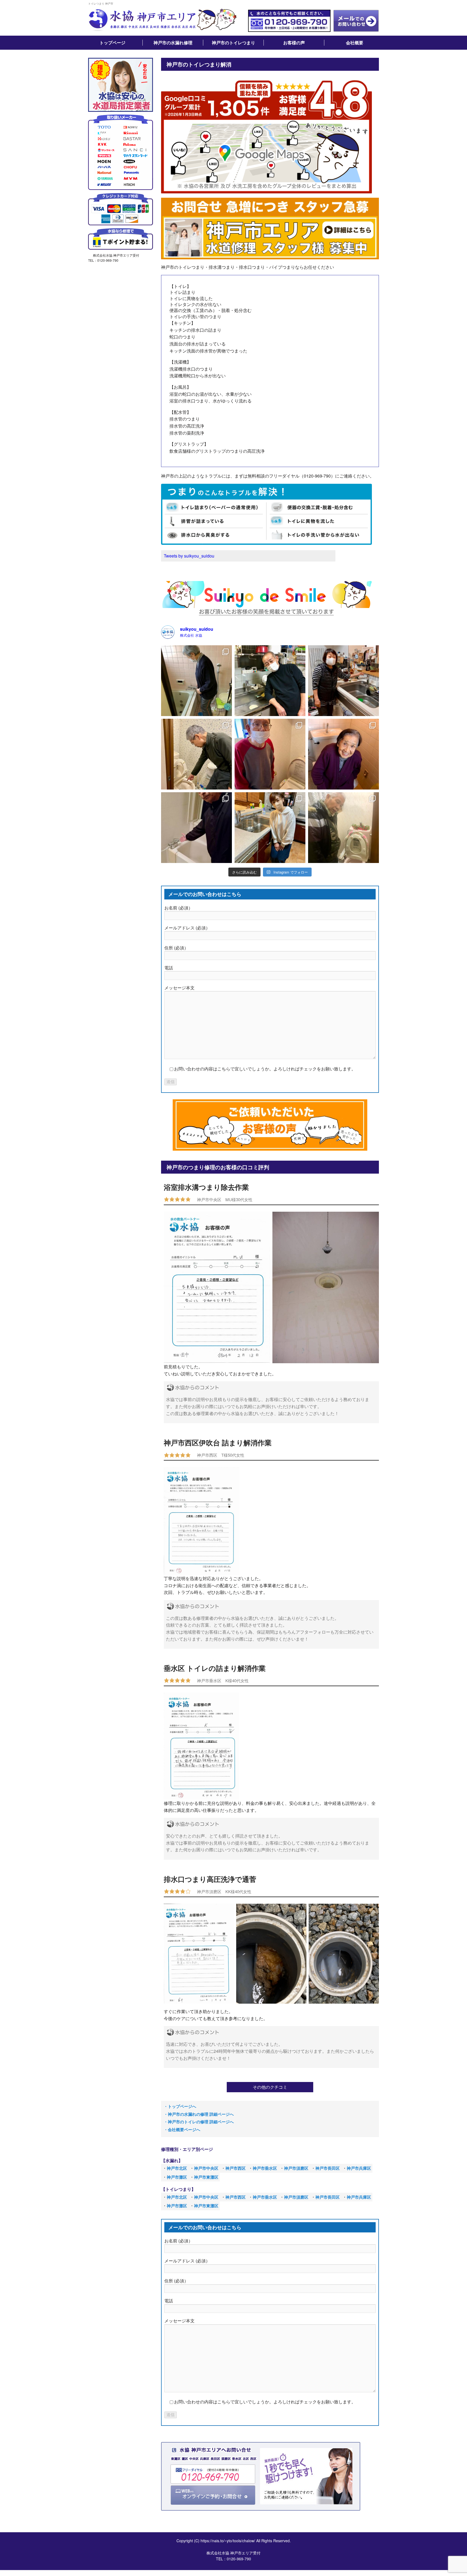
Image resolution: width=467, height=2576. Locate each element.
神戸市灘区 (177, 2177)
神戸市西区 (236, 2168)
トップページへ (182, 2106)
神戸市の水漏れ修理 (173, 43)
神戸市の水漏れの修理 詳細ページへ (201, 2114)
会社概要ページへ (184, 2130)
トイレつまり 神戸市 (101, 4)
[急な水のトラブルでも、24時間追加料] (270, 681)
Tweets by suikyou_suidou (189, 556)
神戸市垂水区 (265, 2168)
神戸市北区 (177, 2168)
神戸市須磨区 (296, 2168)
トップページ (112, 43)
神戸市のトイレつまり (234, 43)
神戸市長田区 (328, 2168)
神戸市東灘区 (206, 2177)
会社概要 (355, 43)
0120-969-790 (239, 2559)
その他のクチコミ (270, 2087)
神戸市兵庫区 (359, 2168)
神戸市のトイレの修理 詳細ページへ (201, 2122)
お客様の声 (294, 43)
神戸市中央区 (206, 2168)
